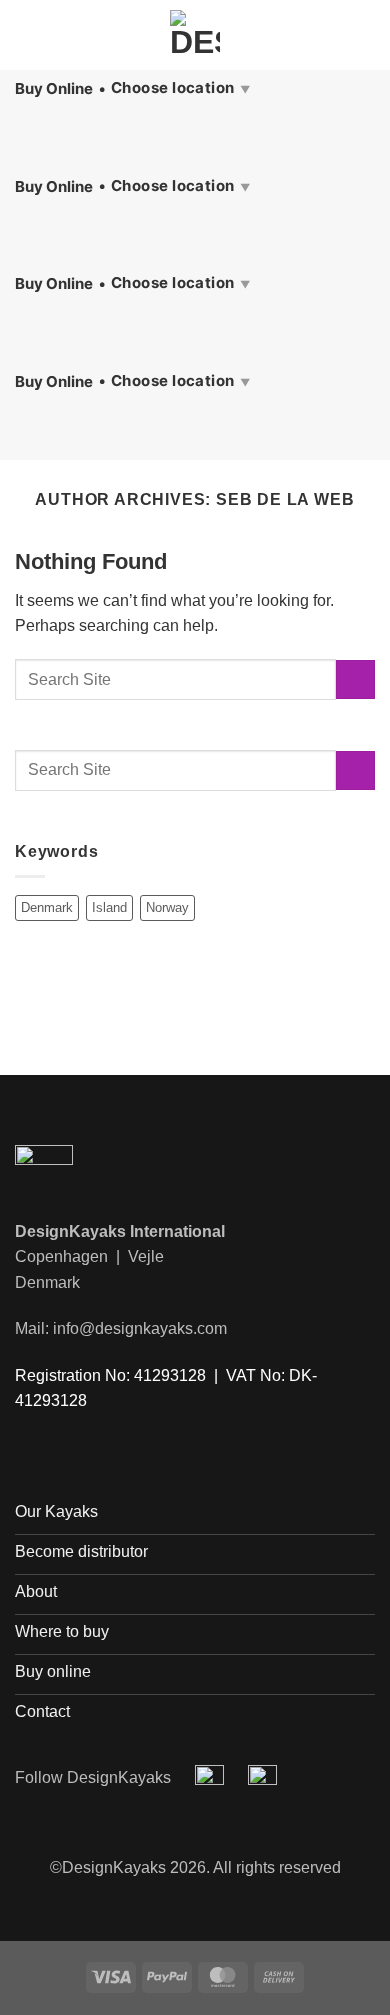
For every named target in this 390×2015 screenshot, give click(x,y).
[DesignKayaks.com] (195, 35)
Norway (167, 907)
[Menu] (27, 34)
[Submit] (355, 679)
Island (109, 907)
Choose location (181, 87)
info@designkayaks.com (140, 1328)
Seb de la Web (285, 499)
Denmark (47, 907)
